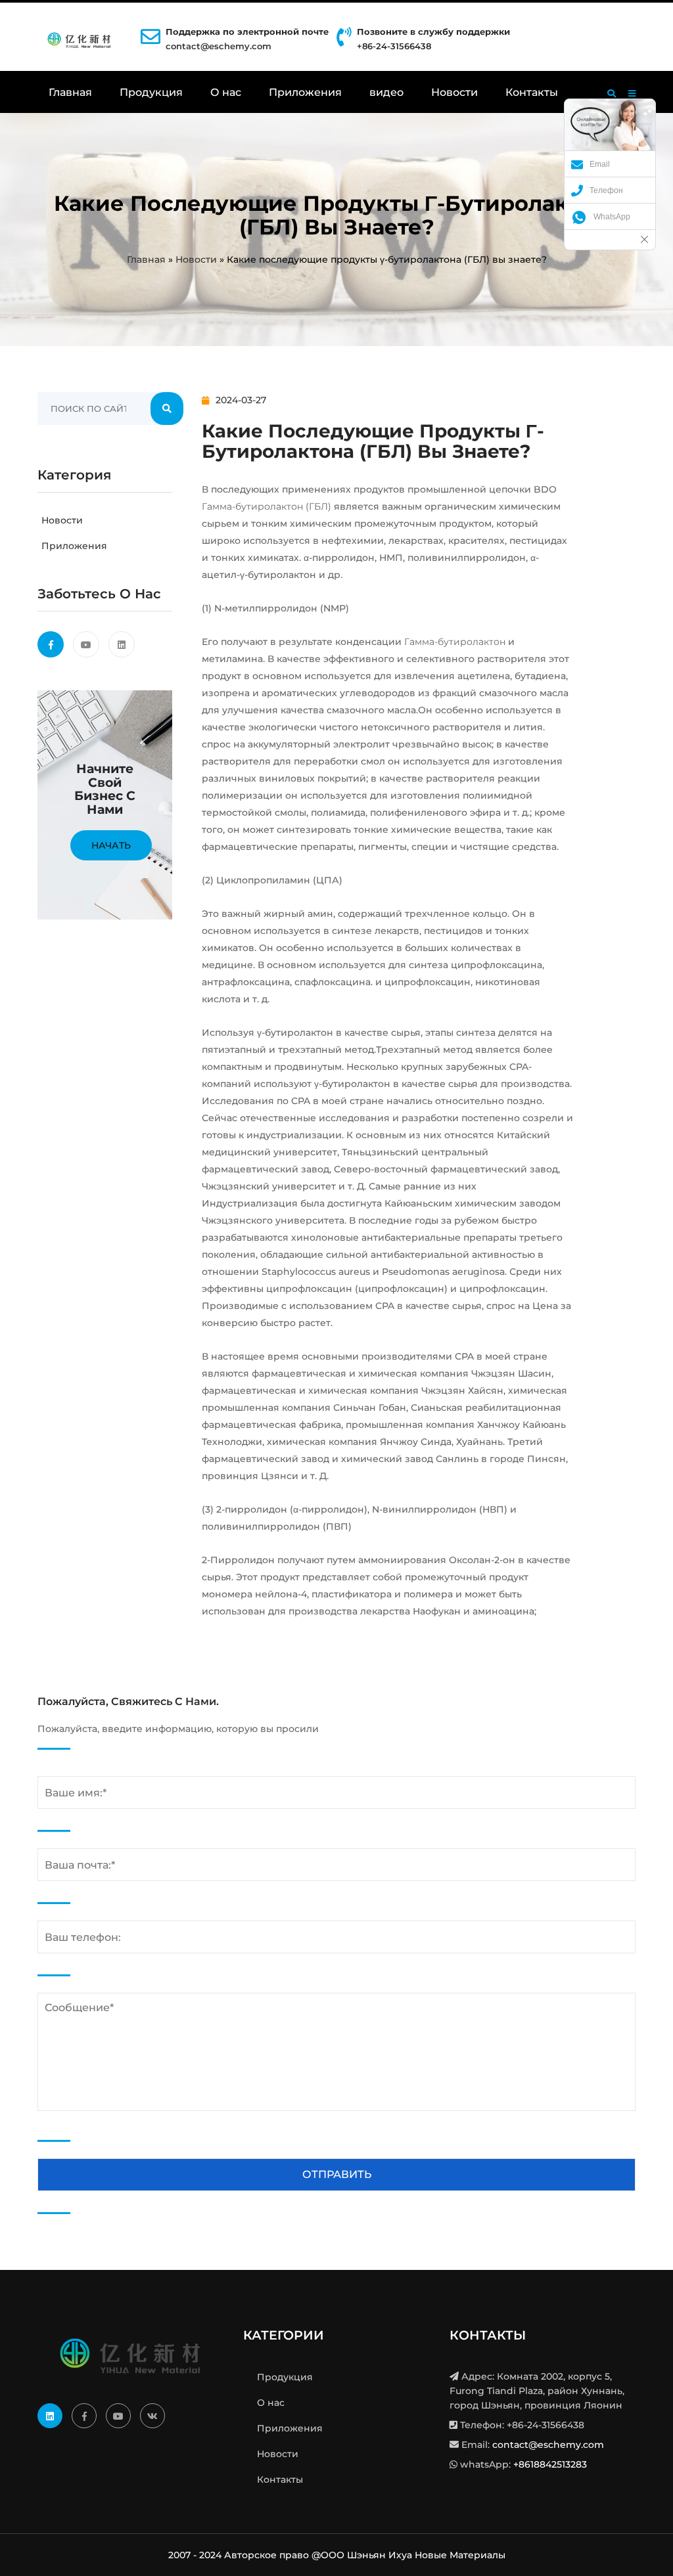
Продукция (151, 92)
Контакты (532, 92)
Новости (454, 92)
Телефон (606, 190)
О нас (226, 92)
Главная (70, 92)
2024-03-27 (241, 400)
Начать (111, 845)
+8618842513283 (550, 2464)
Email (600, 164)
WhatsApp (612, 217)
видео (386, 92)
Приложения (305, 92)
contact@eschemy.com (219, 46)
